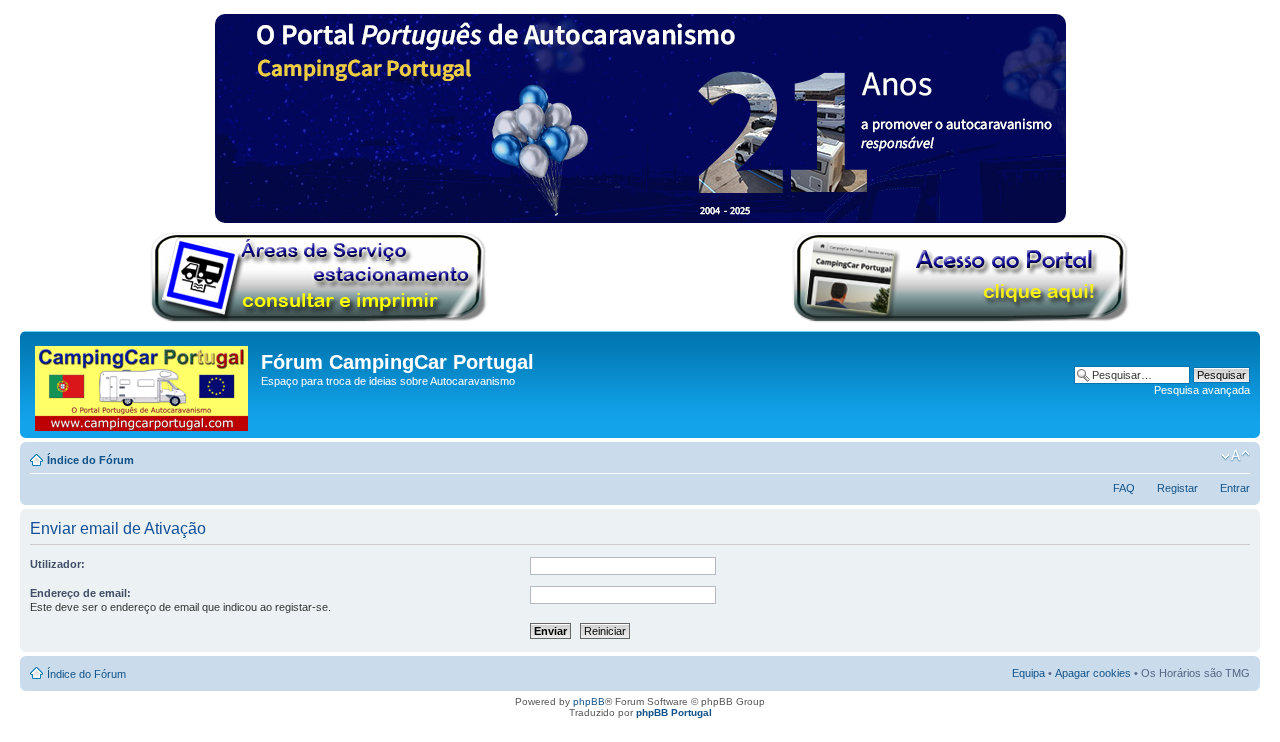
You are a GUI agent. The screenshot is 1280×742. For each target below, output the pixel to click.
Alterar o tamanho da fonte (1235, 456)
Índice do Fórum (90, 460)
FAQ (1124, 488)
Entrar (1235, 488)
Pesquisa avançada (1202, 390)
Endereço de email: (80, 593)
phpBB (589, 701)
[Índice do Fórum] (143, 384)
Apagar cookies (1093, 673)
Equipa (1028, 673)
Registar (1177, 488)
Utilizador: (57, 564)
